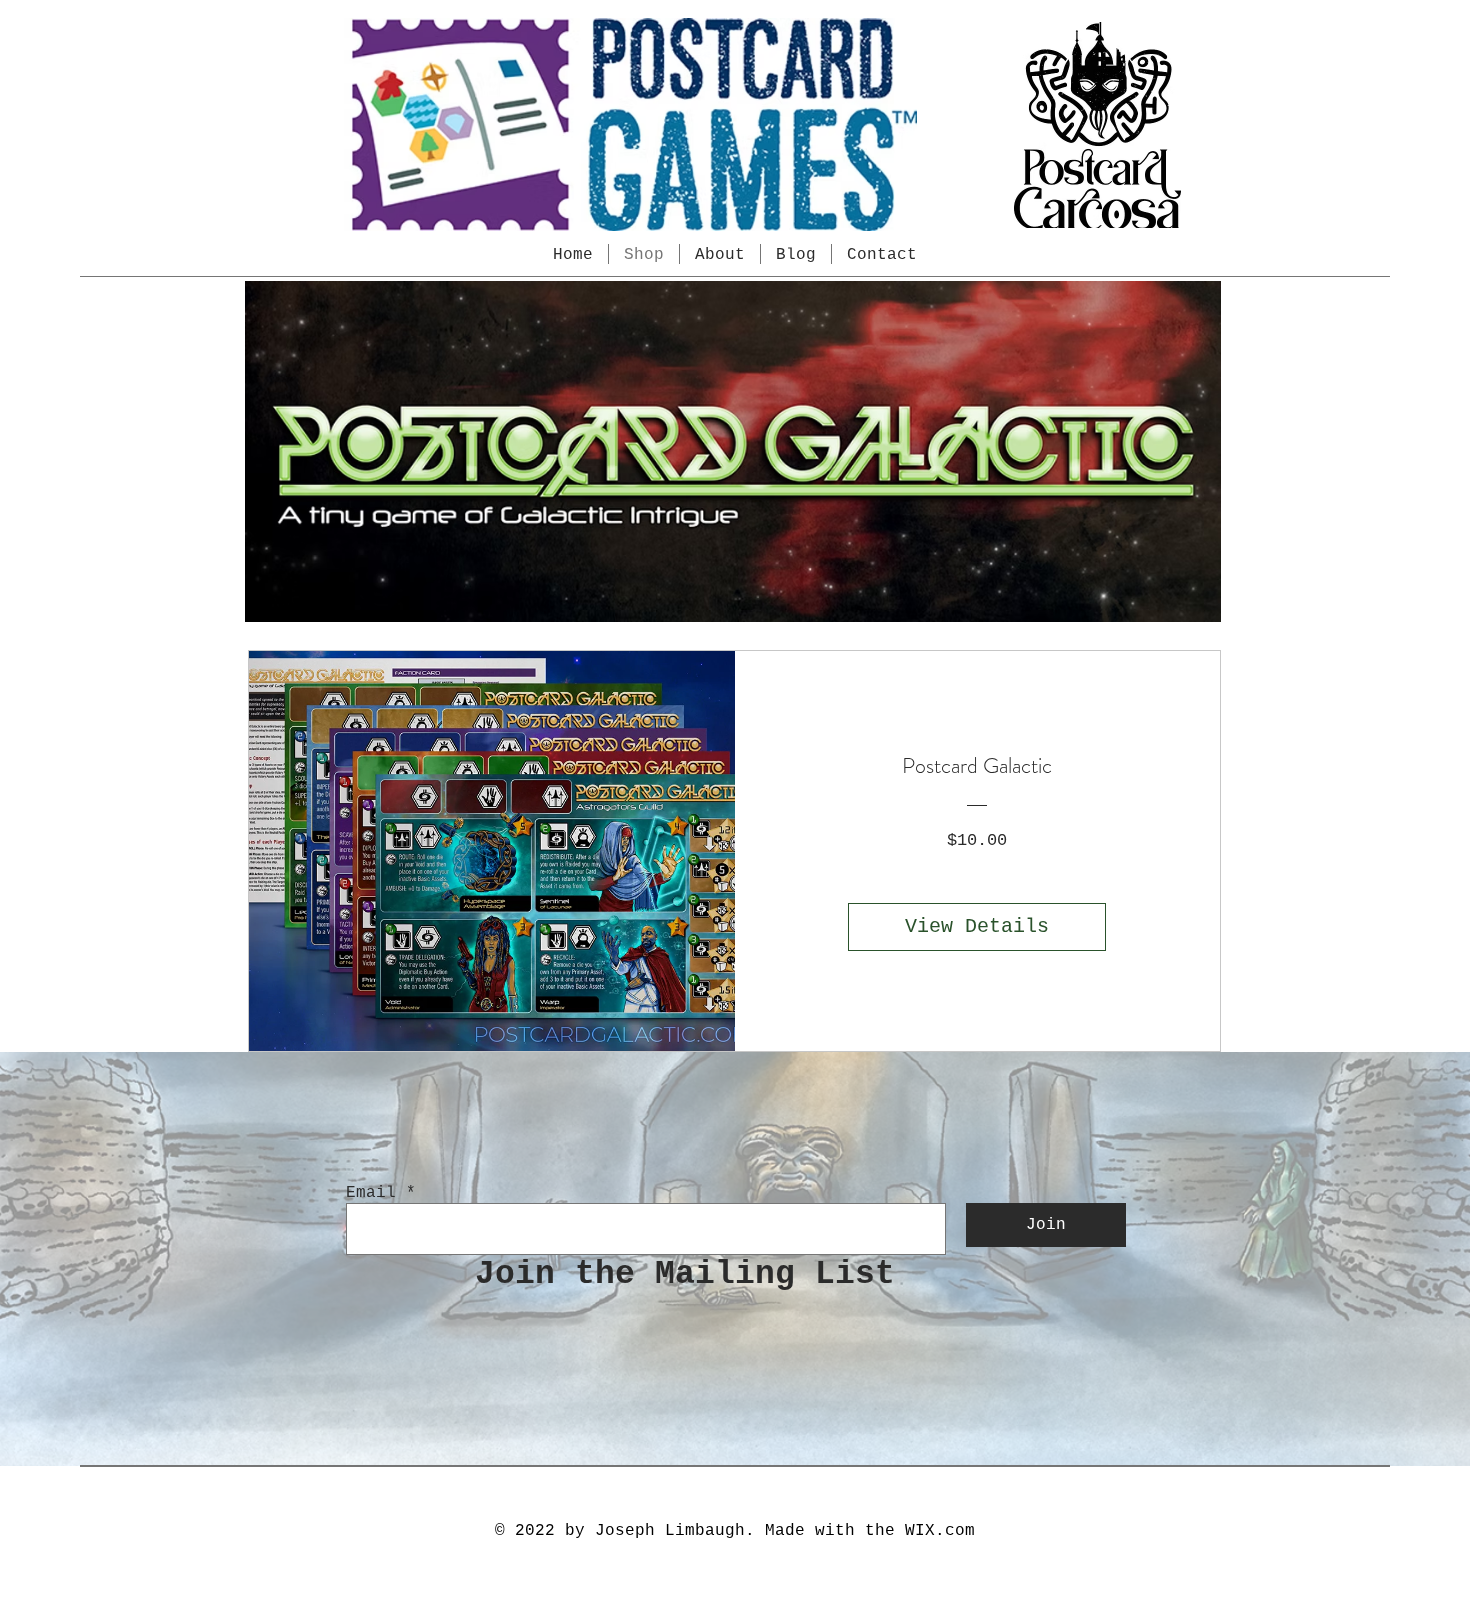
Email (371, 1193)
